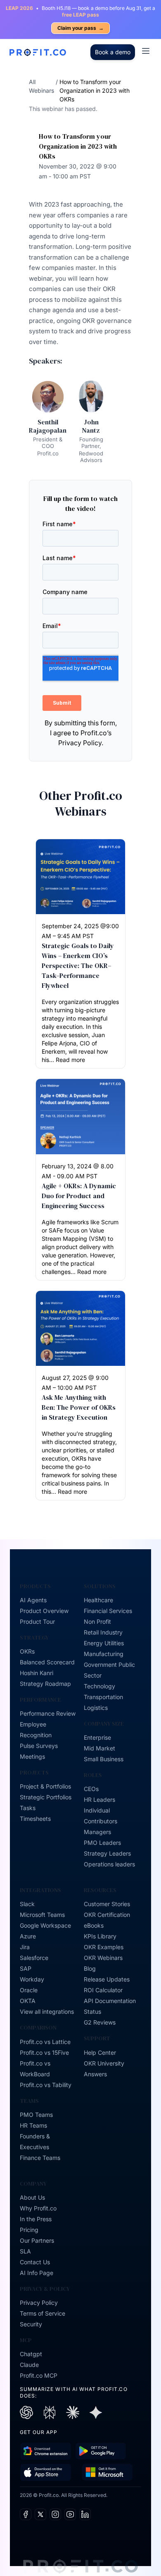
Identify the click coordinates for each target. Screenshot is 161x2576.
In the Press (36, 2219)
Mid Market (99, 1748)
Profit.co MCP (39, 2375)
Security (31, 2324)
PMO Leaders (102, 1843)
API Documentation (110, 2001)
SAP (26, 1968)
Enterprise (97, 1737)
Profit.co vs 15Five (44, 2052)
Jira (25, 1947)
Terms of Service (43, 2313)
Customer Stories (107, 1904)
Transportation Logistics (103, 1702)
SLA (25, 2251)
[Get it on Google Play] (46, 2451)
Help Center (100, 2052)
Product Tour (37, 1621)
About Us (32, 2197)
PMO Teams (36, 2115)
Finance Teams (40, 2158)
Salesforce (34, 1958)
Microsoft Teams (42, 1915)
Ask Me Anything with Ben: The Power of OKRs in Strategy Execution (79, 1407)
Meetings (32, 1756)
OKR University (104, 2063)
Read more (70, 1060)
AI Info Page (37, 2273)
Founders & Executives (35, 2141)
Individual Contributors (101, 1816)
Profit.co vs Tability (46, 2085)
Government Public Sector (109, 1670)
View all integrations (47, 2011)
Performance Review (48, 1713)
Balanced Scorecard (47, 1662)
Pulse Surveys (39, 1746)
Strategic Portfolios (46, 1797)
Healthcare (98, 1600)
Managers (97, 1832)
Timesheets (35, 1819)
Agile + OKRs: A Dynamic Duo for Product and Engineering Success (79, 1196)
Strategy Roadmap (45, 1684)
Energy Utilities (104, 1643)
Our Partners (37, 2240)
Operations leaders (109, 1864)
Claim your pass (80, 28)
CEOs (91, 1789)
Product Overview (44, 1611)
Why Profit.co (38, 2208)
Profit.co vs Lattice (45, 2042)
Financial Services (108, 1611)
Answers (95, 2074)
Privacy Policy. (81, 743)
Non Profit (97, 1621)
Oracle (29, 1990)
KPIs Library (100, 1936)
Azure (28, 1936)
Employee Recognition (36, 1730)
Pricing (29, 2230)
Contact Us (35, 2262)
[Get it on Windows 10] (107, 2472)
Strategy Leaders (107, 1853)
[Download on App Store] (46, 2472)
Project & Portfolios (45, 1786)
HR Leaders (99, 1800)
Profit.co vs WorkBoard (35, 2069)
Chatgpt (31, 2354)
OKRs (27, 1651)
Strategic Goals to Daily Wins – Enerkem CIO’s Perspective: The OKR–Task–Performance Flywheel (78, 965)
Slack (27, 1904)
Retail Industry (103, 1632)
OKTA (28, 2001)
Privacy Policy (39, 2303)
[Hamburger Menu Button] (146, 51)
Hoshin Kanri (37, 1673)
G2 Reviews (100, 2022)
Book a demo (113, 52)
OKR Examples (104, 1947)
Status (92, 2011)
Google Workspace (45, 1925)
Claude (29, 2365)
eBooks (94, 1925)
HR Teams (33, 2125)
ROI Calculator (103, 1990)
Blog (90, 1968)
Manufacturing (104, 1654)
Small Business (104, 1759)
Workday (32, 1979)
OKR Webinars (103, 1958)
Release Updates (107, 1979)
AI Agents (33, 1600)
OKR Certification (107, 1915)
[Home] (38, 52)
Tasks (28, 1808)
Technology (99, 1686)
